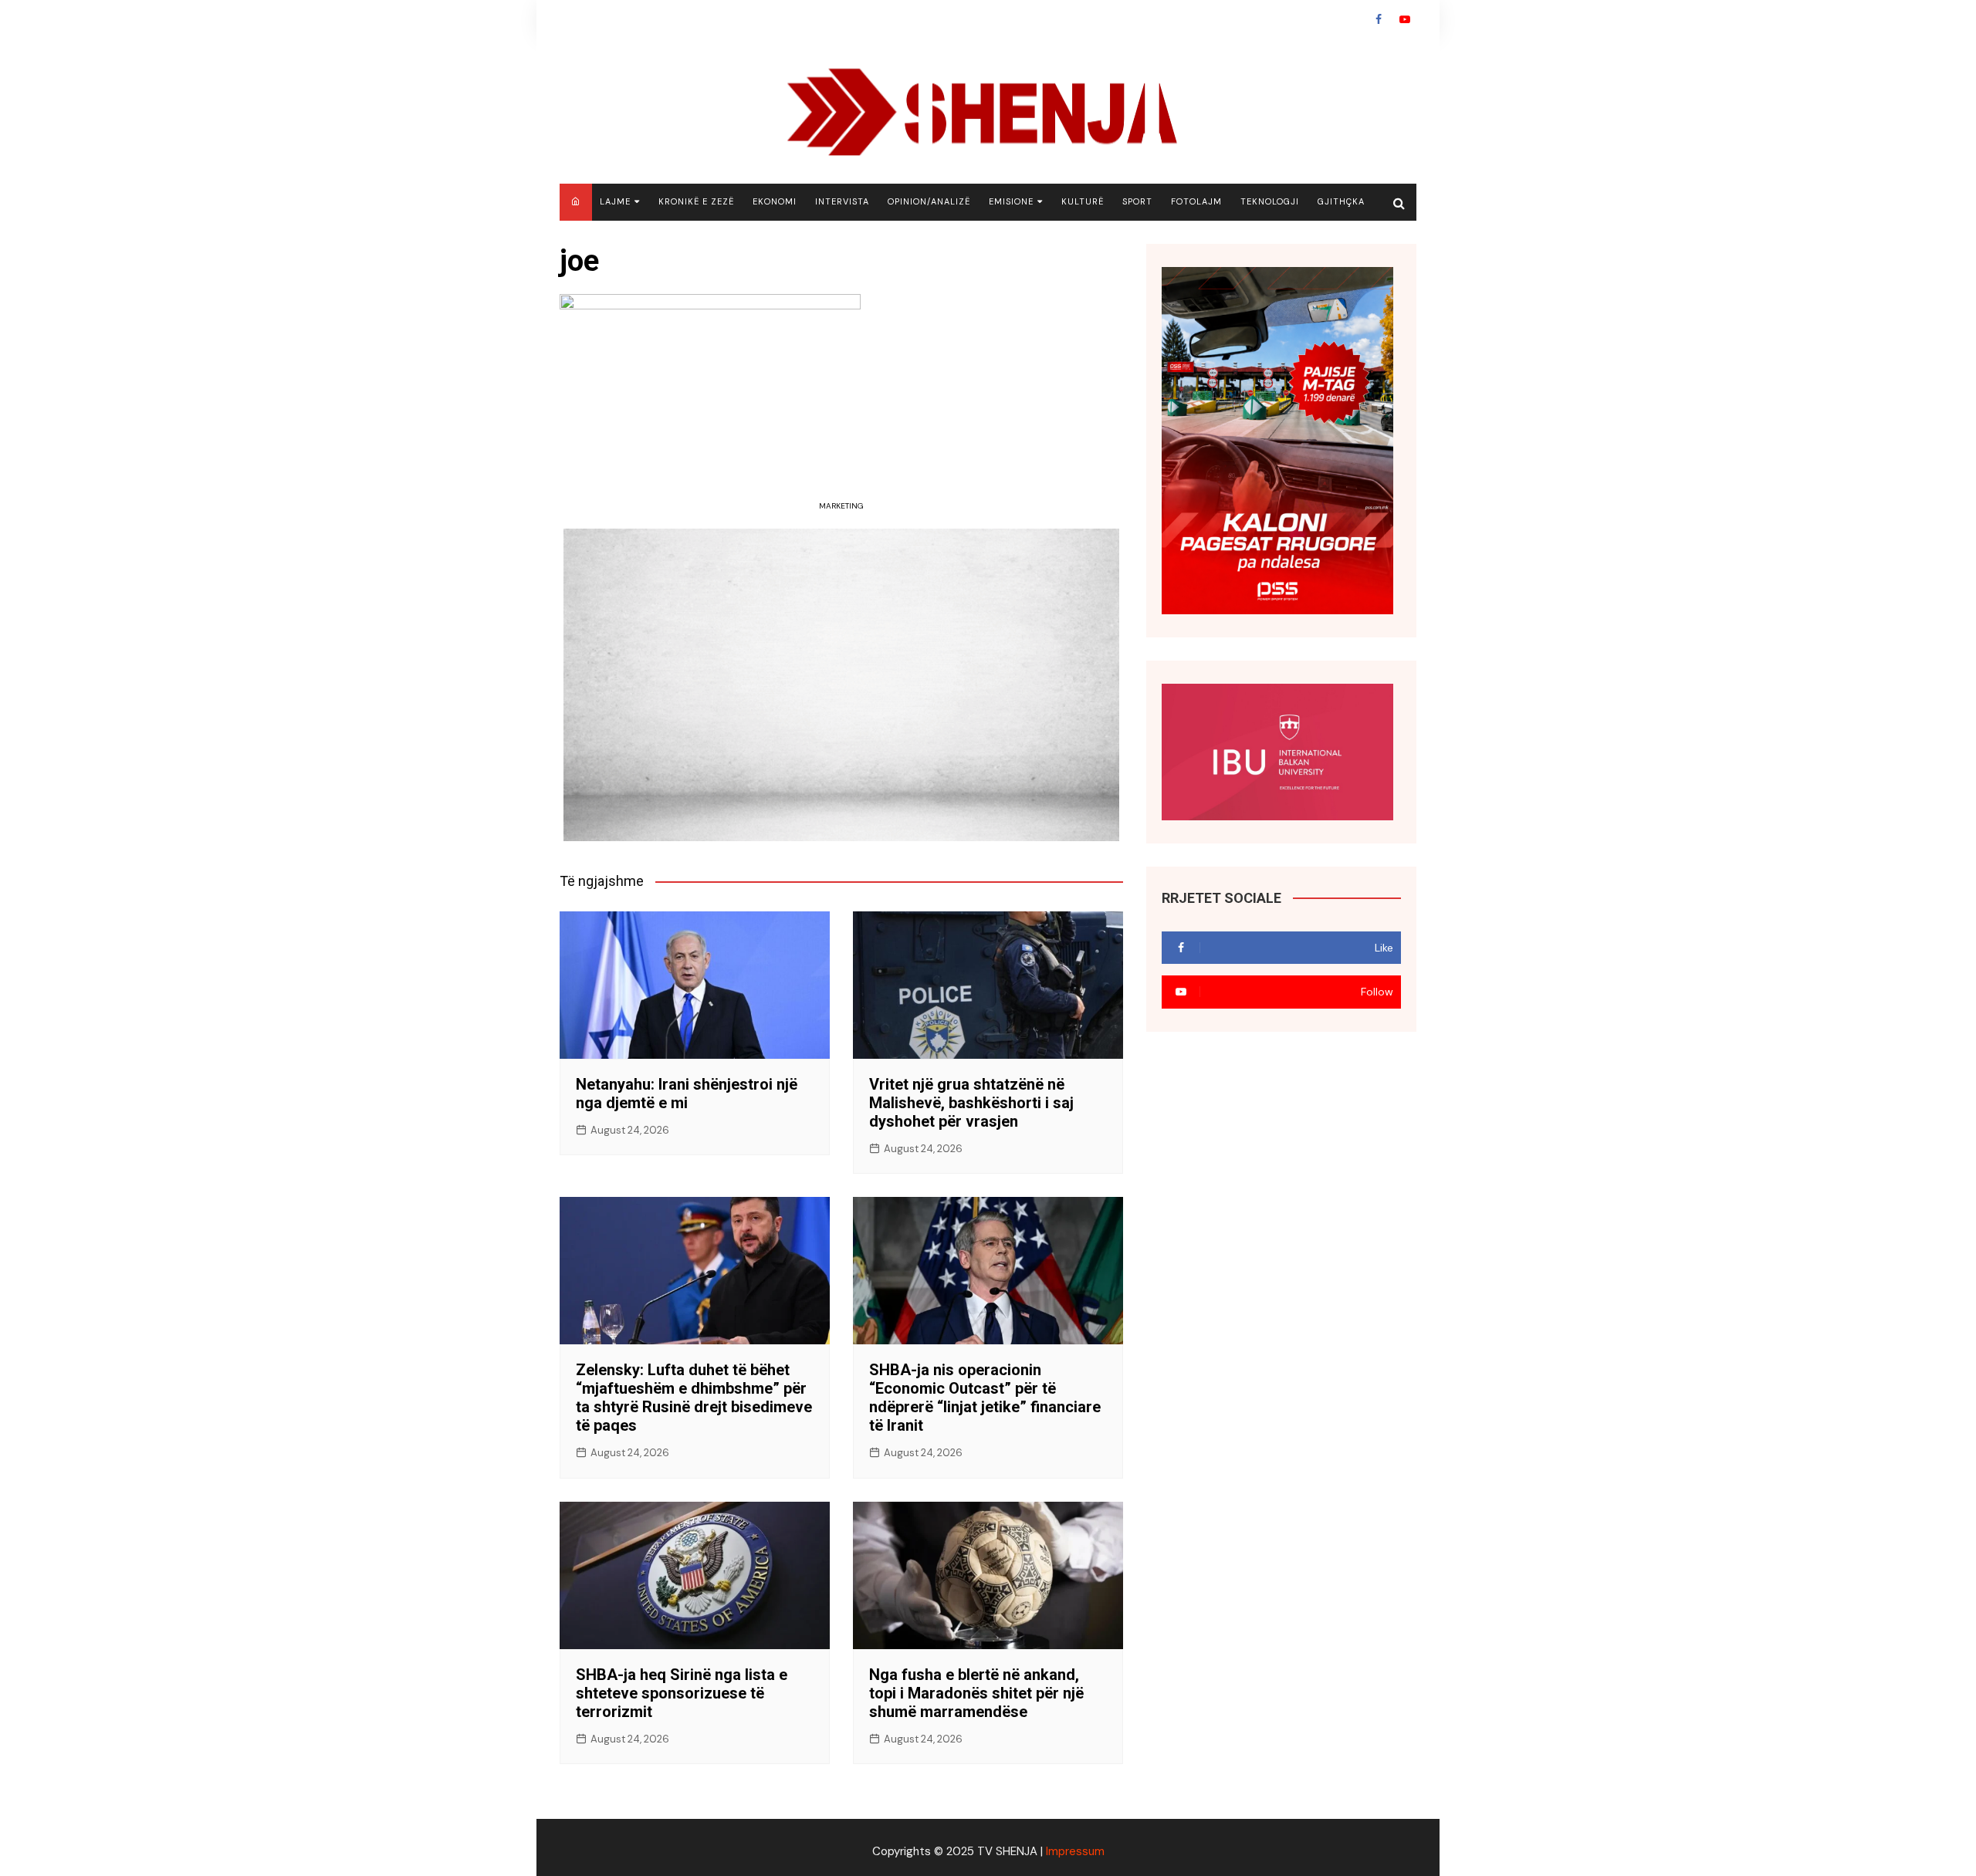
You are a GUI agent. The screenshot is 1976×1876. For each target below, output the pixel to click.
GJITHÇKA (1341, 201)
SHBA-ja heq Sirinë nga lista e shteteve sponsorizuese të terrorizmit (682, 1693)
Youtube (1405, 19)
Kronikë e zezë (696, 201)
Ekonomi (775, 201)
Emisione (1011, 201)
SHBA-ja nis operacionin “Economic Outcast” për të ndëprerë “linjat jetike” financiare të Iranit (985, 1398)
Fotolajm (1196, 201)
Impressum (1075, 1851)
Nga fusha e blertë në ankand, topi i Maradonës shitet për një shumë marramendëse (976, 1693)
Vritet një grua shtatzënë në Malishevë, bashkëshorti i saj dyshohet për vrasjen (971, 1103)
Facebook (1379, 19)
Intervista (842, 201)
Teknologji (1270, 201)
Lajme (615, 201)
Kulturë (1083, 201)
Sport (1137, 201)
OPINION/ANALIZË (929, 201)
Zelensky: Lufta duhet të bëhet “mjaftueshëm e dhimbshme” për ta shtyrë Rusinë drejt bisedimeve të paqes (694, 1398)
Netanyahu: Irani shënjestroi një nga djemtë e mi (687, 1093)
